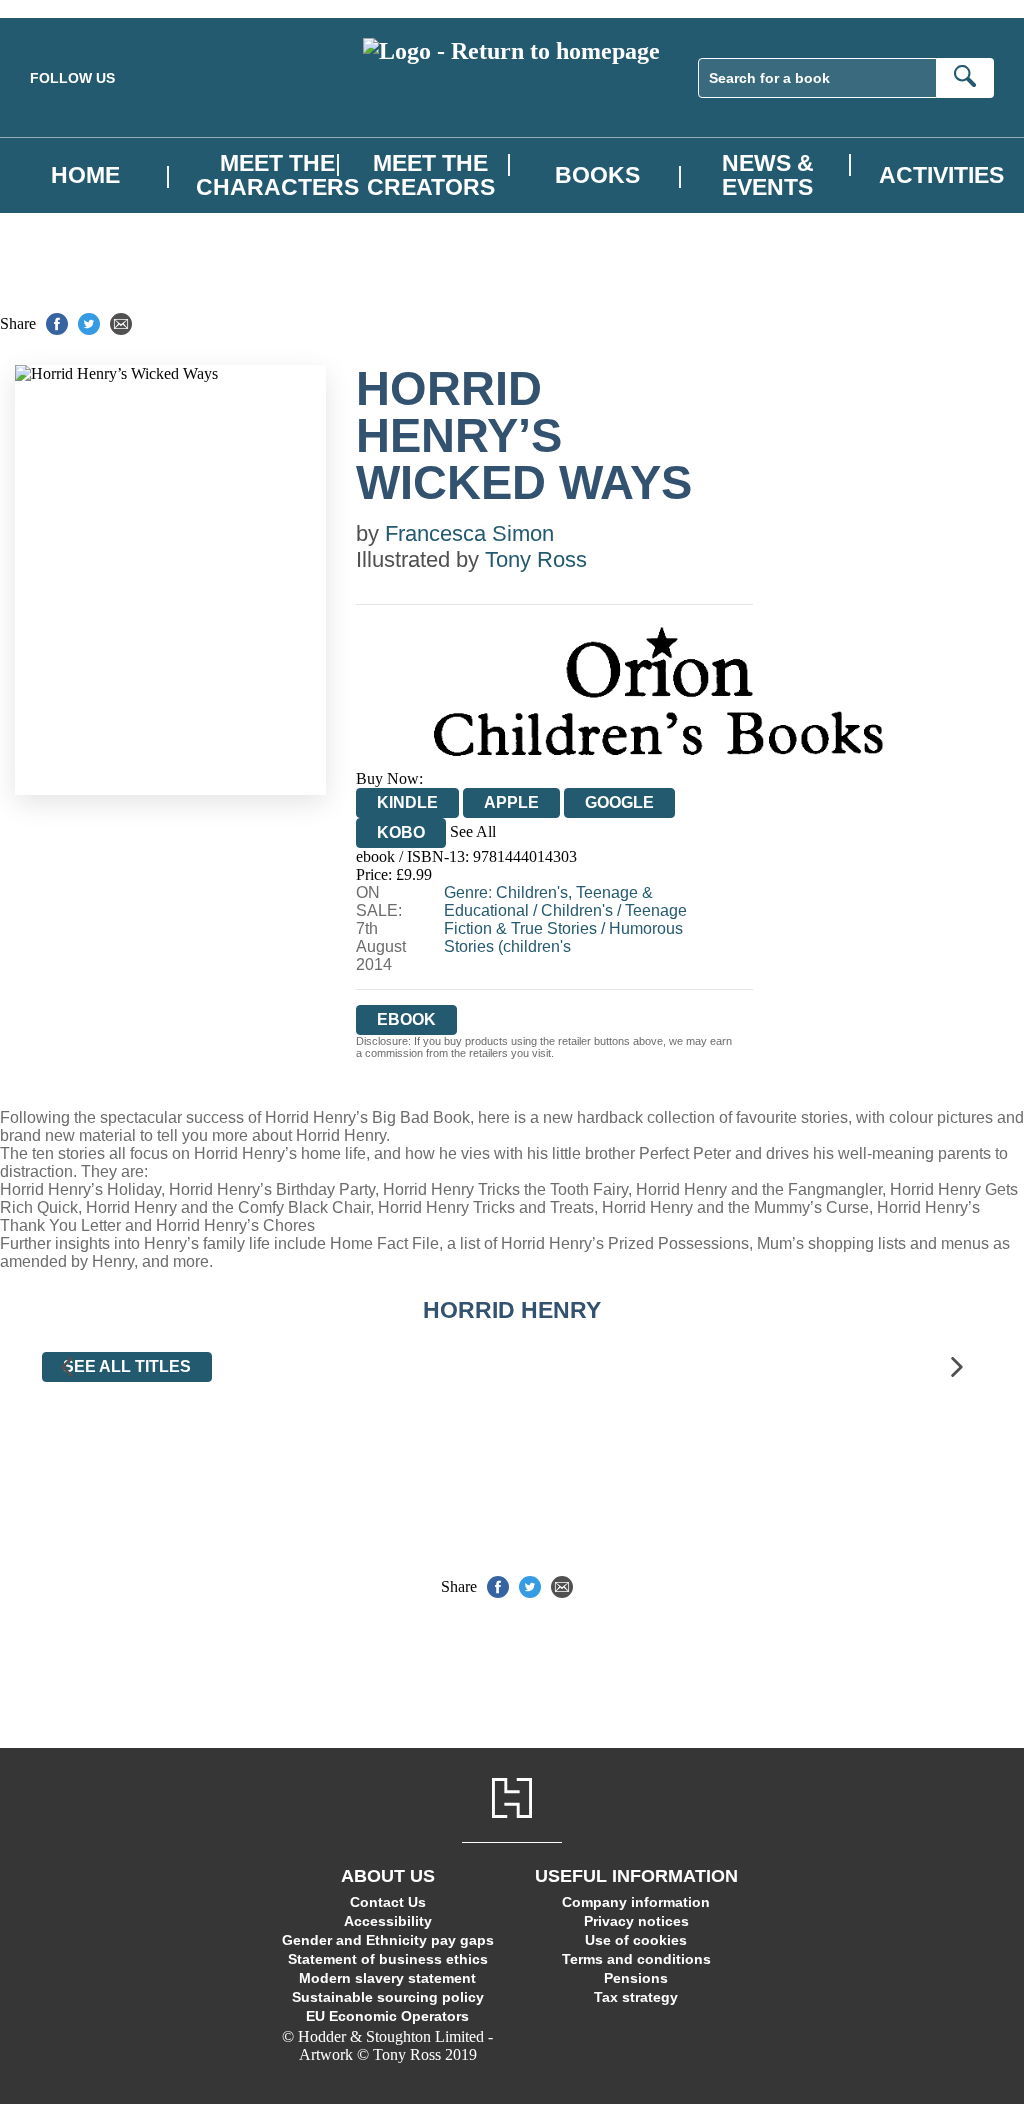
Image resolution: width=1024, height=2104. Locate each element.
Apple (511, 802)
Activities (941, 175)
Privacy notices (636, 1921)
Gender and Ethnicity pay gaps (388, 1940)
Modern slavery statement (387, 1978)
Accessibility (388, 1921)
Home (85, 175)
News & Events (768, 175)
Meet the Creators (431, 175)
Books (597, 175)
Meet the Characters (277, 175)
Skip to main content (65, 8)
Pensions (636, 1978)
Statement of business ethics (388, 1959)
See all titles (127, 1366)
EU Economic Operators (387, 2016)
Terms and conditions (636, 1959)
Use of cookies (636, 1940)
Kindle (407, 802)
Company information (636, 1902)
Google (619, 802)
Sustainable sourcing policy (388, 1997)
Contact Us (388, 1902)
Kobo (401, 832)
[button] (67, 1366)
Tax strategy (636, 1997)
